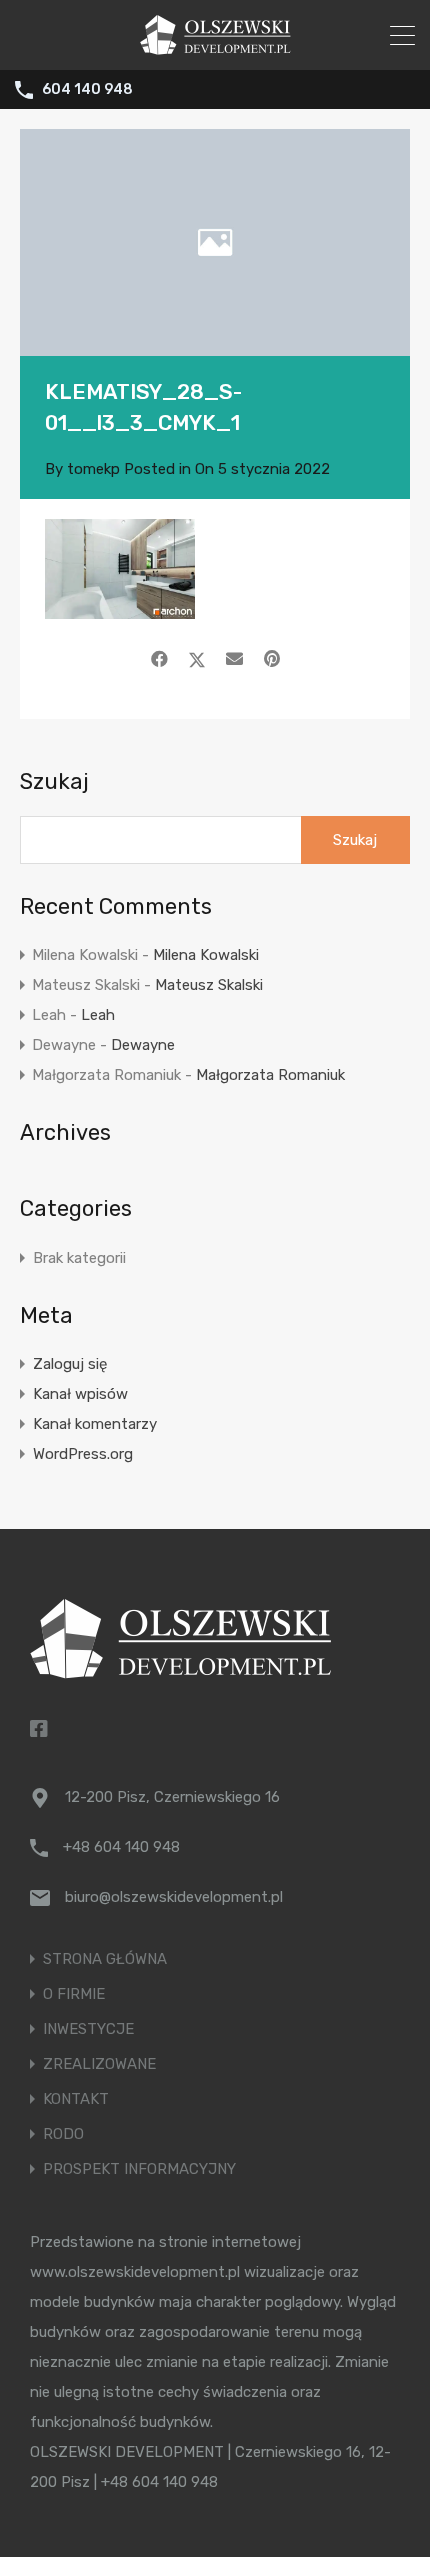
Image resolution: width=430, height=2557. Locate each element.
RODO (63, 2134)
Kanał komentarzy (95, 1424)
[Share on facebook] (159, 659)
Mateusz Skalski (209, 985)
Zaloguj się (70, 1364)
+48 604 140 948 (121, 1847)
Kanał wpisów (80, 1394)
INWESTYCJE (88, 2029)
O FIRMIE (74, 1994)
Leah (98, 1015)
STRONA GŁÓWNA (105, 1959)
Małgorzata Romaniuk (270, 1075)
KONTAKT (76, 2099)
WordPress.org (83, 1454)
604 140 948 (87, 90)
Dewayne (143, 1045)
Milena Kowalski (206, 955)
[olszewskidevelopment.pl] (215, 46)
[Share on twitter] (197, 659)
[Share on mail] (234, 659)
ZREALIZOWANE (99, 2064)
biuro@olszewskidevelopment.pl (174, 1897)
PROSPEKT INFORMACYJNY (139, 2169)
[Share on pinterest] (272, 659)
